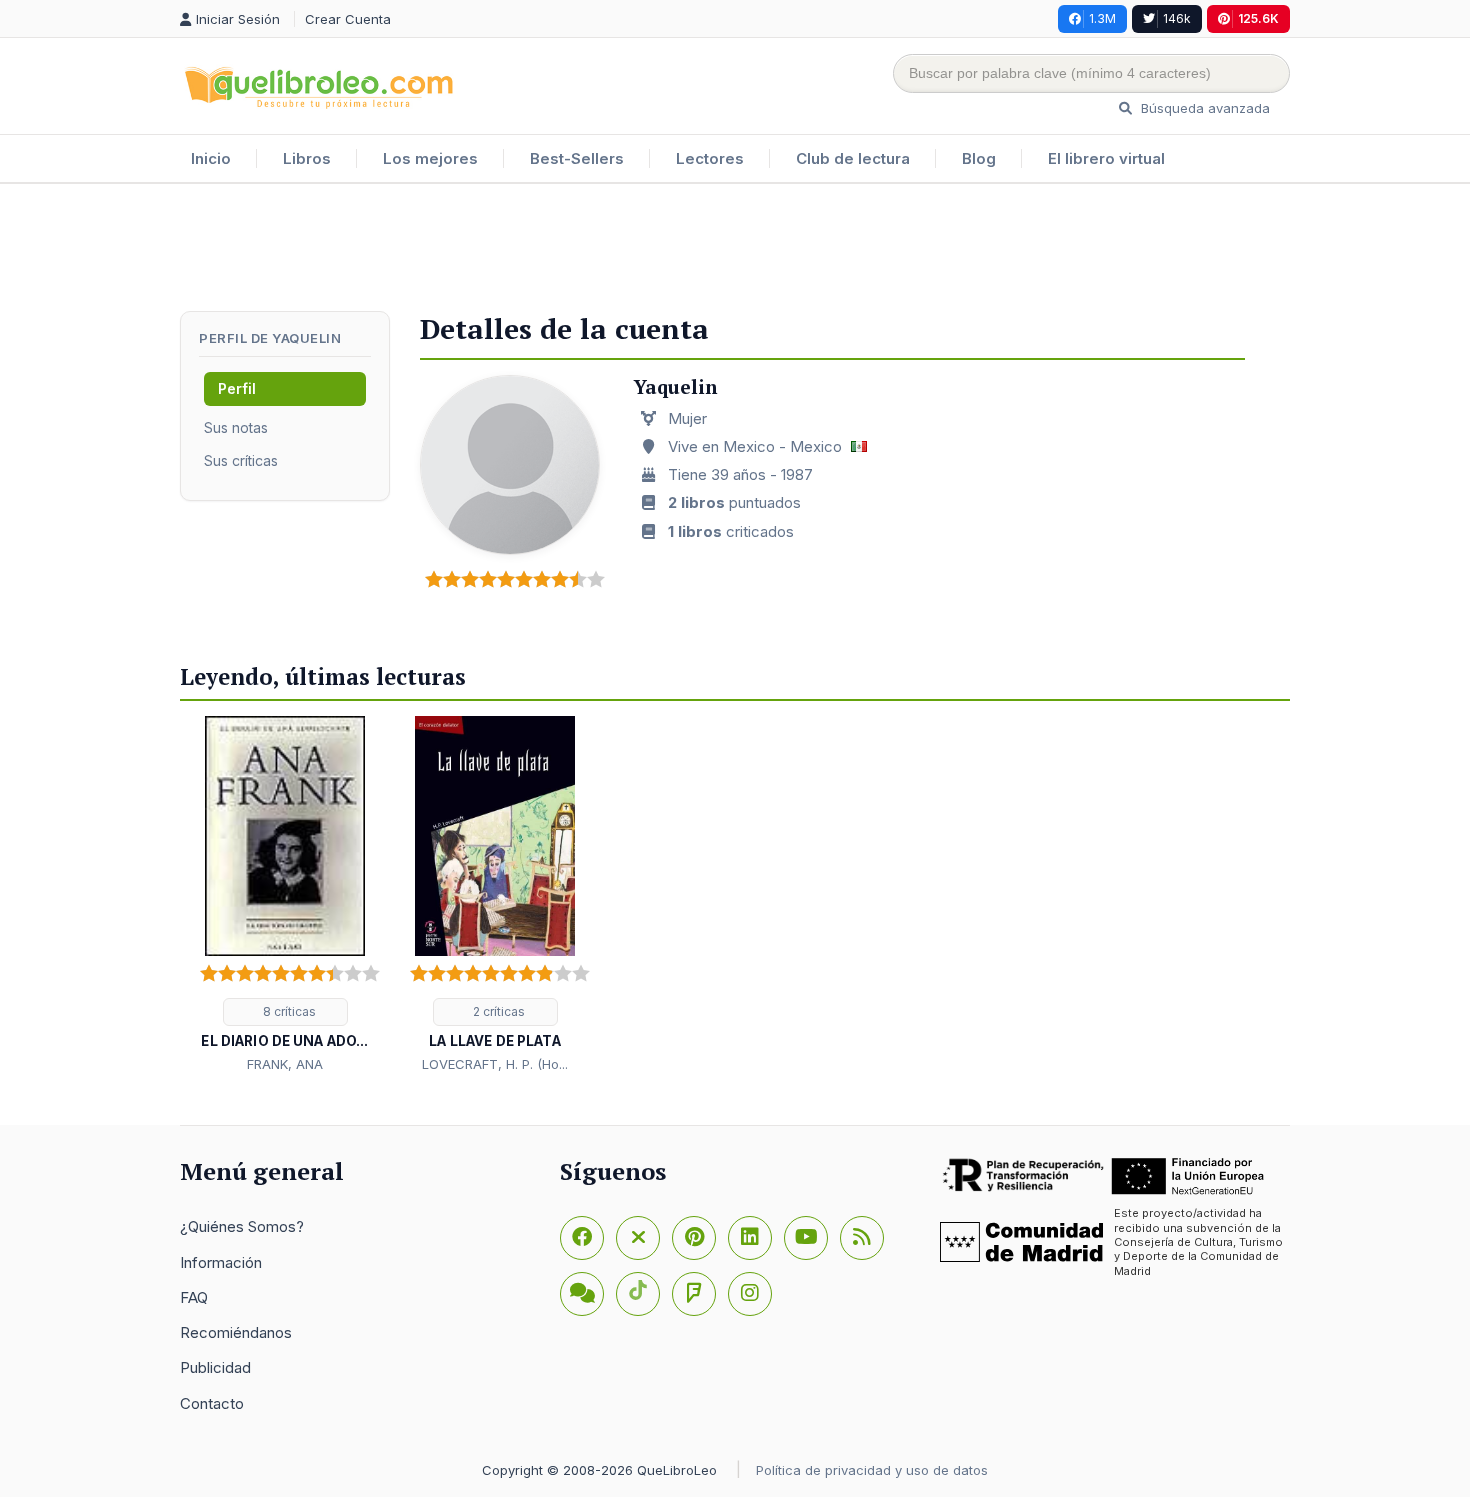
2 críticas (497, 1011)
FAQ (194, 1297)
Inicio (211, 158)
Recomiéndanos (236, 1332)
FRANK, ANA (285, 1064)
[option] (285, 896)
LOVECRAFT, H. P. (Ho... (495, 1064)
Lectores (710, 158)
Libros (307, 158)
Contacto (212, 1403)
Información (221, 1262)
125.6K (1258, 18)
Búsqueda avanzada (1203, 108)
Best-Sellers (577, 158)
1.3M (1102, 18)
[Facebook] (582, 1238)
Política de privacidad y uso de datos (872, 1470)
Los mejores (430, 158)
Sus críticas (241, 460)
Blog (979, 158)
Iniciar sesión (240, 19)
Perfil (237, 388)
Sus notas (236, 427)
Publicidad (215, 1367)
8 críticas (288, 1011)
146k (1177, 18)
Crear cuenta (348, 19)
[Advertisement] (735, 249)
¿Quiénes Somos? (242, 1226)
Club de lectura (853, 158)
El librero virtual (1106, 158)
